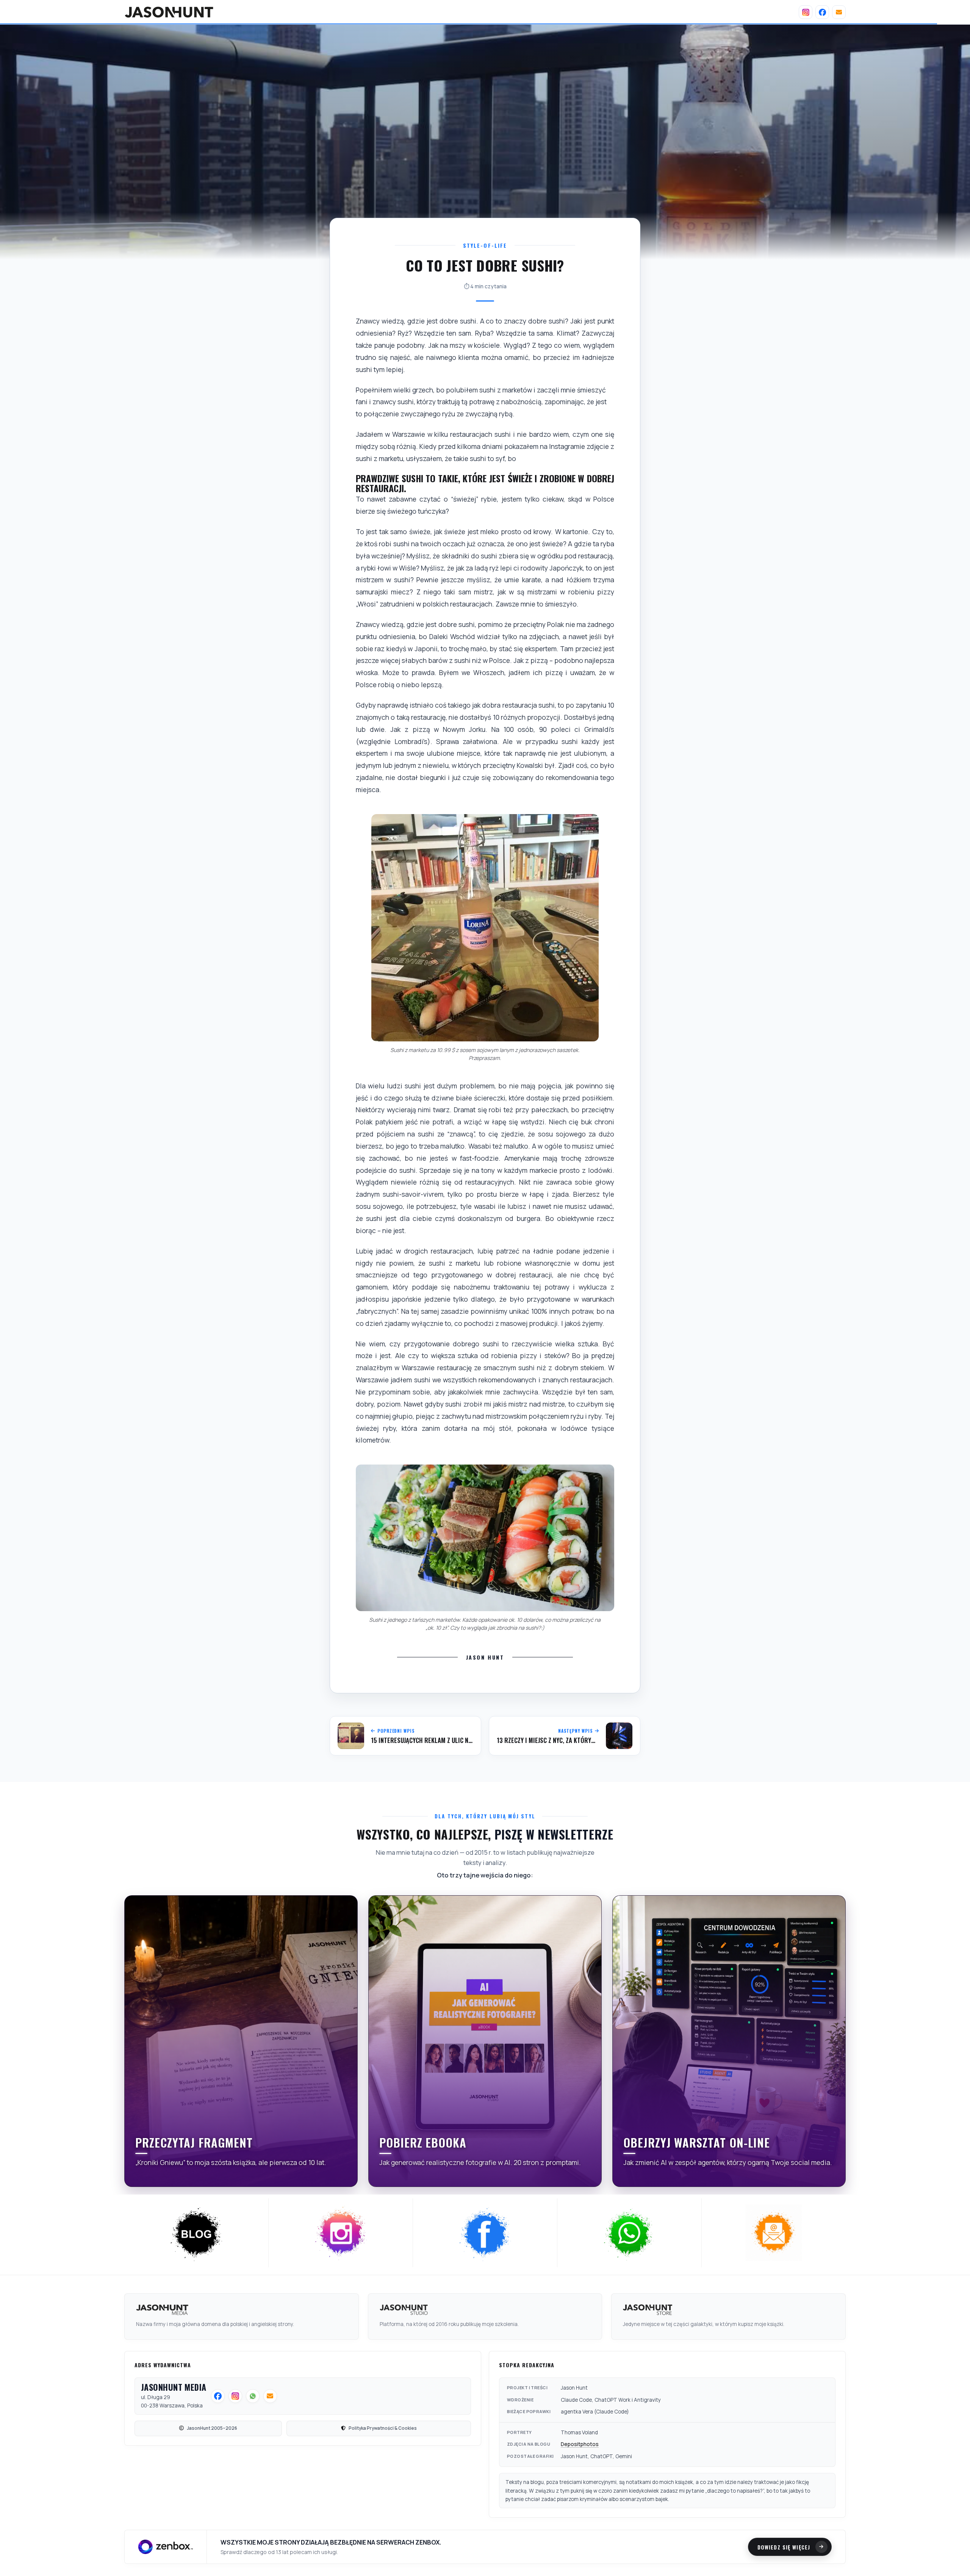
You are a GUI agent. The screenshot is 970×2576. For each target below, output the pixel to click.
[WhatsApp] (630, 2233)
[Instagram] (806, 12)
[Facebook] (822, 12)
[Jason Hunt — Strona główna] (169, 12)
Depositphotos (580, 2444)
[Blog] (196, 2233)
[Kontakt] (839, 12)
